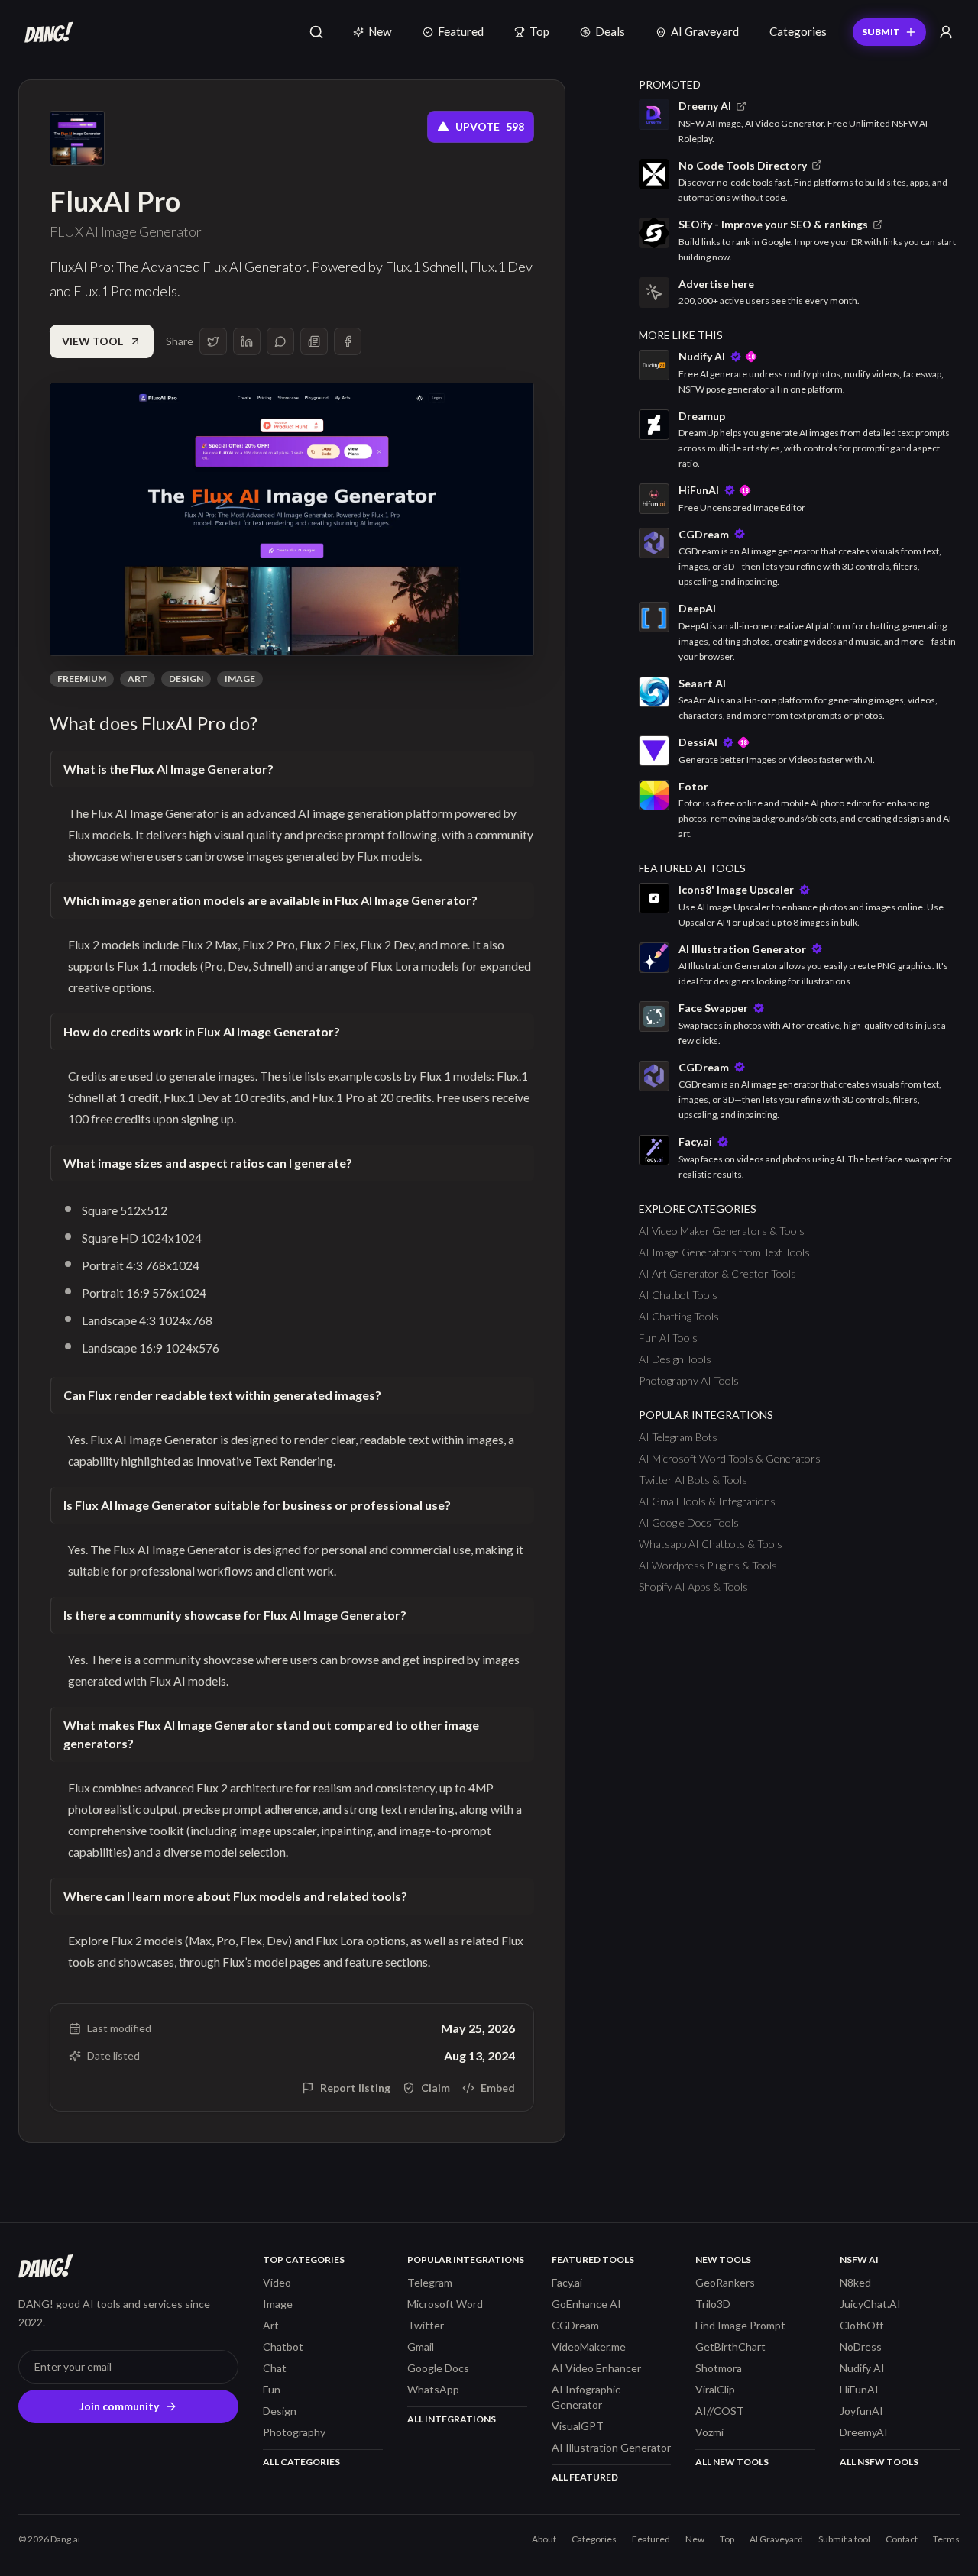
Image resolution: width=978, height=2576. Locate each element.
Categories (798, 31)
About (544, 2539)
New (380, 31)
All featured (585, 2477)
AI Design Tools (675, 1359)
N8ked (855, 2282)
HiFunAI (859, 2389)
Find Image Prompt (740, 2325)
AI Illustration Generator (611, 2447)
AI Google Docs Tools (689, 1522)
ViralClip (715, 2389)
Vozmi (709, 2432)
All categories (301, 2462)
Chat (275, 2368)
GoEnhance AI (586, 2304)
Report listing (355, 2088)
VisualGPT (578, 2426)
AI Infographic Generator (586, 2397)
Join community (119, 2406)
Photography (294, 2432)
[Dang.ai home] (46, 32)
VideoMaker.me (589, 2347)
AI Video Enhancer (596, 2368)
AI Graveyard (705, 31)
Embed (498, 2088)
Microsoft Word (445, 2304)
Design (186, 679)
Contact (902, 2539)
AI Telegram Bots (678, 1437)
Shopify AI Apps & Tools (693, 1587)
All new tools (732, 2462)
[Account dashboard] (946, 32)
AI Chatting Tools (679, 1316)
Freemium (82, 679)
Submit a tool (844, 2539)
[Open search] (316, 32)
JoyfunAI (861, 2411)
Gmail (421, 2347)
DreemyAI (864, 2432)
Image (240, 679)
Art (138, 679)
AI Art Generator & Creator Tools (717, 1273)
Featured (461, 31)
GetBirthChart (730, 2347)
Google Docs (438, 2368)
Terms (946, 2539)
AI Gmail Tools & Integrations (707, 1501)
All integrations (452, 2419)
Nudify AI (862, 2368)
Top (539, 31)
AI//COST (720, 2411)
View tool (92, 341)
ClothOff (861, 2325)
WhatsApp (433, 2389)
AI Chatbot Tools (678, 1295)
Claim (436, 2088)
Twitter (426, 2325)
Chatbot (283, 2347)
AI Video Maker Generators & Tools (722, 1231)
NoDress (861, 2347)
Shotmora (719, 2368)
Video (277, 2282)
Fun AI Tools (668, 1338)
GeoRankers (725, 2282)
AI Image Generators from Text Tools (724, 1252)
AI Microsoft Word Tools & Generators (730, 1458)
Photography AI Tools (689, 1380)
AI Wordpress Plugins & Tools (708, 1565)
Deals (610, 31)
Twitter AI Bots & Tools (693, 1480)
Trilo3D (713, 2304)
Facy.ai (567, 2282)
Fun (272, 2389)
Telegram (430, 2282)
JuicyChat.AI (870, 2304)
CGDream (575, 2325)
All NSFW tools (879, 2462)
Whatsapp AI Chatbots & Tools (711, 1544)
